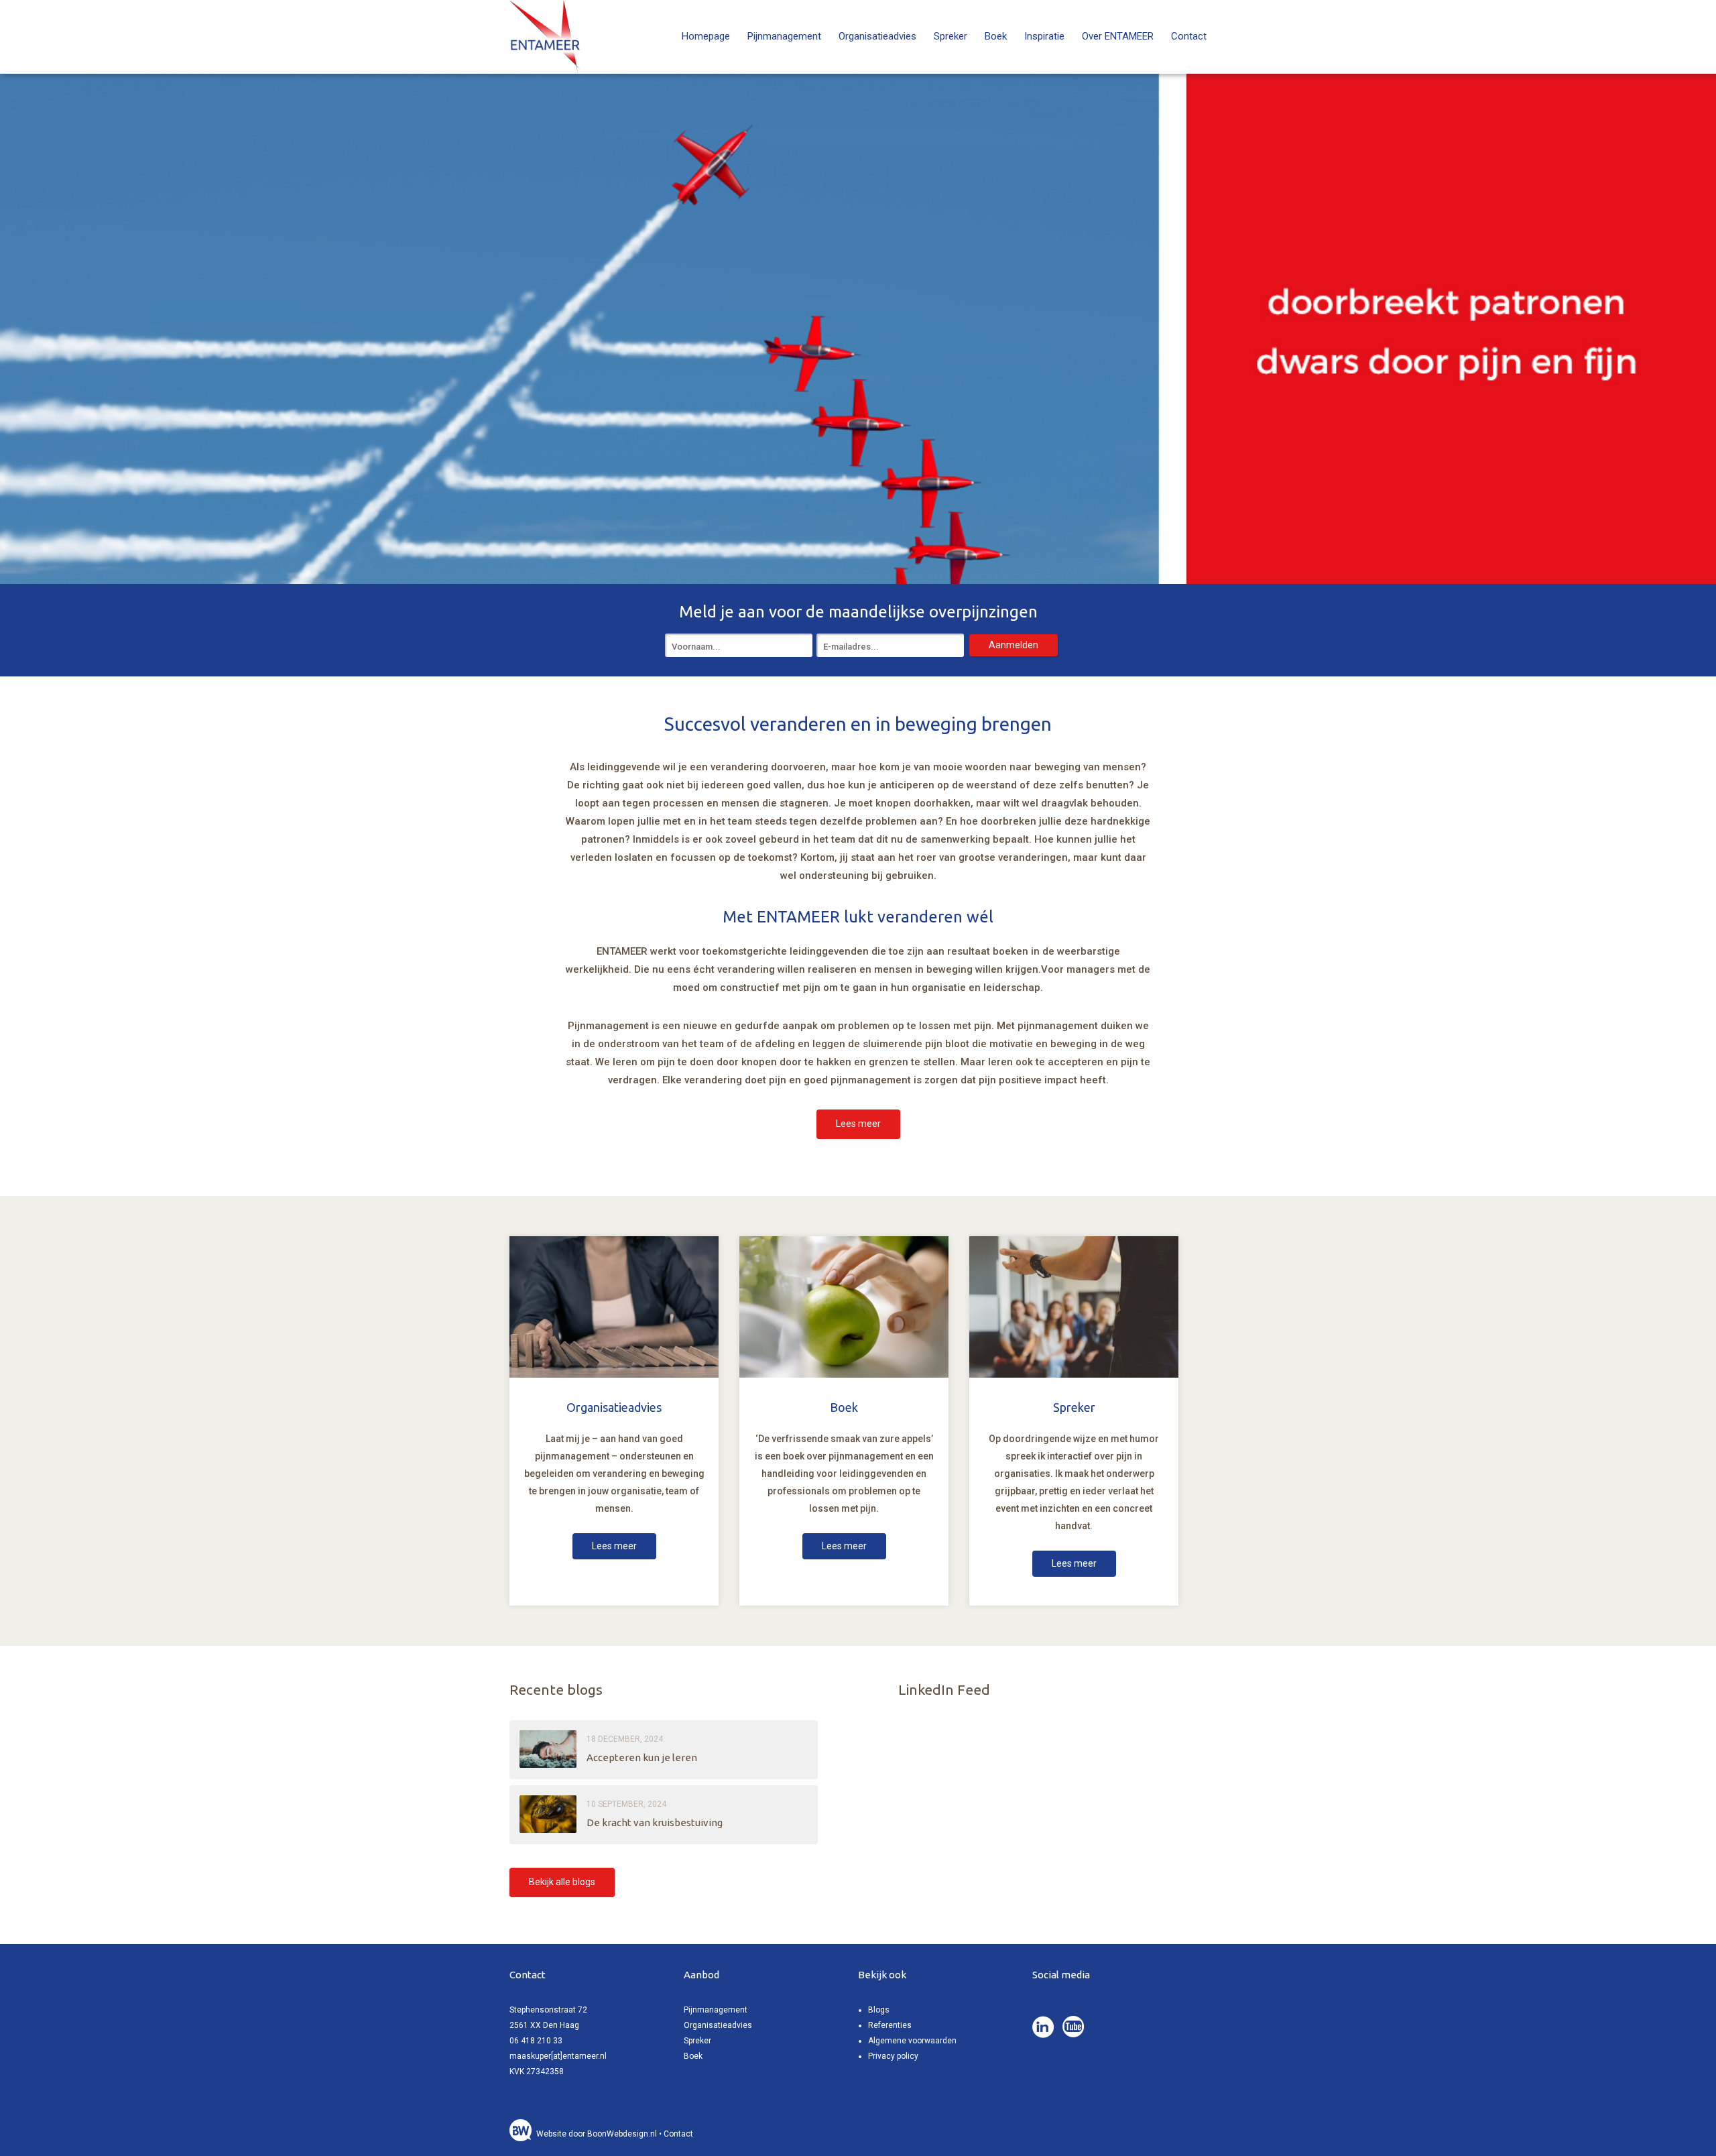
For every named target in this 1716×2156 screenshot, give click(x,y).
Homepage (706, 36)
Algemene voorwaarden (912, 2041)
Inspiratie (1044, 36)
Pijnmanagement (784, 36)
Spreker (951, 36)
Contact (1189, 36)
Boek (996, 36)
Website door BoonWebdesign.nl (597, 2134)
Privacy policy (893, 2056)
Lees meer (858, 1124)
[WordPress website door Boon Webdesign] (522, 2134)
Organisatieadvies (877, 36)
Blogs (879, 2010)
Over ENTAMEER (1118, 36)
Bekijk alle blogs (562, 1882)
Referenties (890, 2025)
